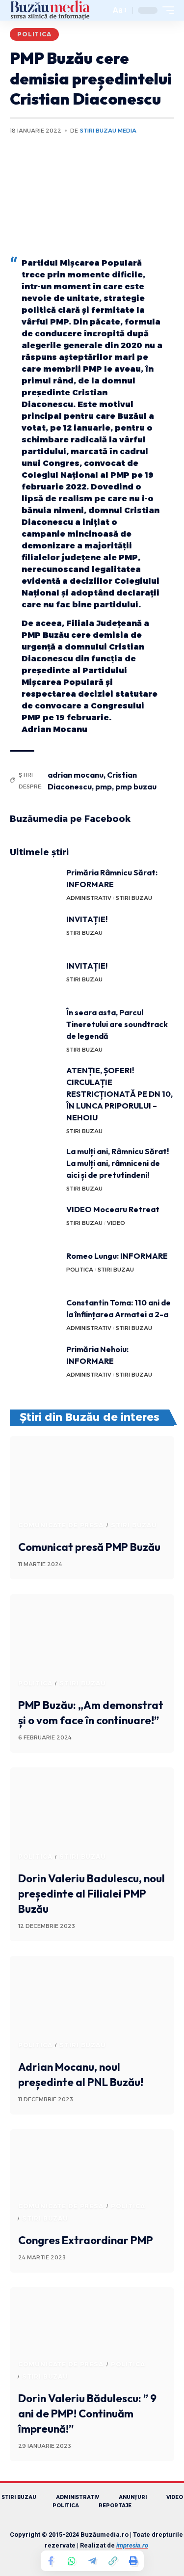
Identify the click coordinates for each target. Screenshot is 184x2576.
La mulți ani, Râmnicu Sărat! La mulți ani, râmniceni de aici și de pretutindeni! (118, 1163)
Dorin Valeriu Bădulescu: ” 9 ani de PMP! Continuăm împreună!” (87, 2413)
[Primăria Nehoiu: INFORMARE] (34, 1362)
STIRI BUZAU (134, 898)
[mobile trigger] (166, 10)
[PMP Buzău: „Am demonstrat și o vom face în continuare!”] (92, 1643)
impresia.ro (132, 2545)
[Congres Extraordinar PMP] (92, 2179)
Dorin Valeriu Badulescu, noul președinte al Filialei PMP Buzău (92, 1894)
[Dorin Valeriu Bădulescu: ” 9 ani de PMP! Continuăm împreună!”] (92, 2337)
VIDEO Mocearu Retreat (113, 1209)
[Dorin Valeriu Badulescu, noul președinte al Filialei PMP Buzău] (92, 1817)
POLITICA (34, 34)
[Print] (133, 2561)
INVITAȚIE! (87, 919)
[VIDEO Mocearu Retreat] (34, 1222)
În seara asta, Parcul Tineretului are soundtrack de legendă (117, 1024)
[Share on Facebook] (51, 2561)
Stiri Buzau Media (108, 131)
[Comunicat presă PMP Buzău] (92, 1485)
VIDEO (116, 1223)
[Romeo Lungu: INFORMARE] (34, 1268)
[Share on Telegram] (92, 2561)
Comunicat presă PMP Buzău (89, 1547)
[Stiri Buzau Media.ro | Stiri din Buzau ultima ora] (50, 10)
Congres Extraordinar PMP (86, 2240)
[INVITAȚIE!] (34, 932)
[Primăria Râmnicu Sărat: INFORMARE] (34, 885)
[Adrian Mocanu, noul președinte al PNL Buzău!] (92, 2005)
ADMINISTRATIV (89, 898)
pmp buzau (136, 786)
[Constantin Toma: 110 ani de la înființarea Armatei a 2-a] (34, 1315)
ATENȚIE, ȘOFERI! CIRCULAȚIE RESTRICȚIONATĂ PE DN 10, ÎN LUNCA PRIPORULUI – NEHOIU (119, 1094)
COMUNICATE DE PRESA (61, 1525)
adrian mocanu (76, 775)
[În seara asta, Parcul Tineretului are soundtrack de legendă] (34, 1025)
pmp (104, 786)
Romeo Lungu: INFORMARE (117, 1256)
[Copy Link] (113, 2561)
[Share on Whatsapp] (72, 2561)
